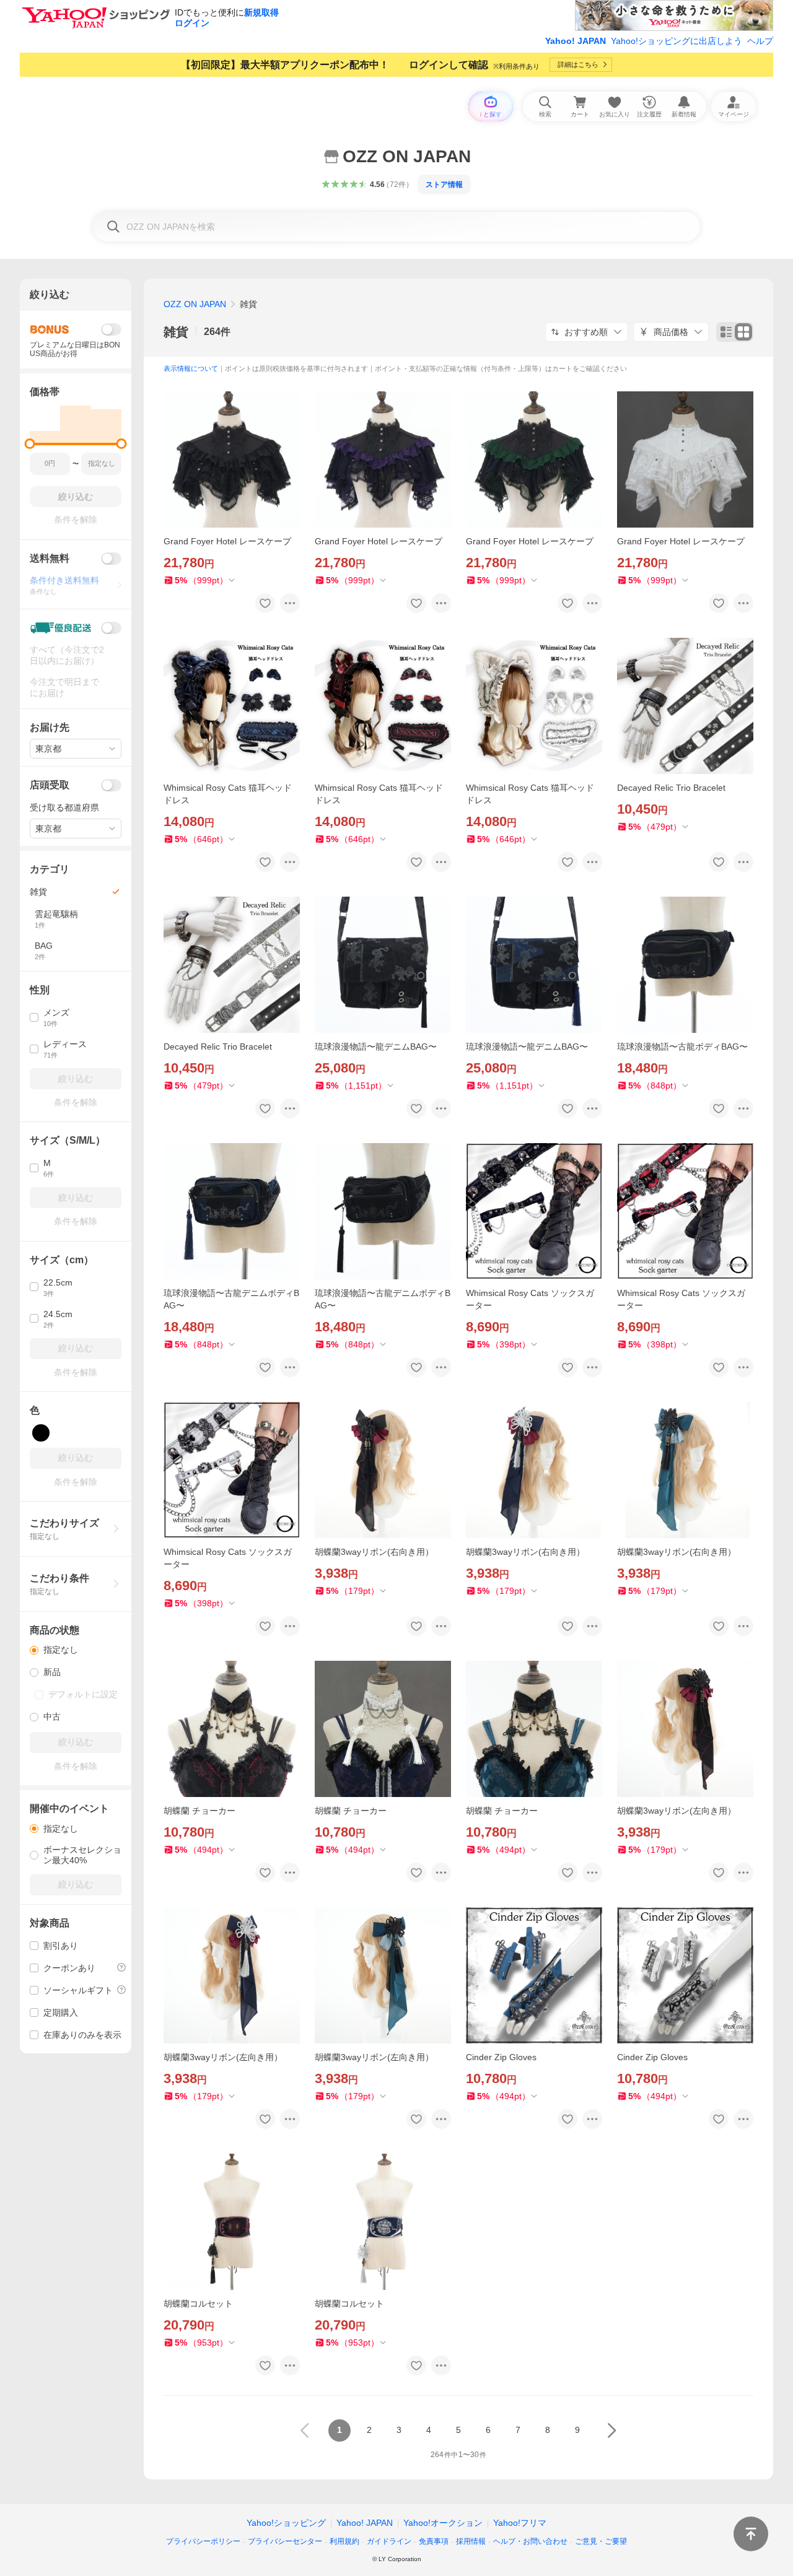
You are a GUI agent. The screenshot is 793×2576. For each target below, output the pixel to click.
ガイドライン (389, 2541)
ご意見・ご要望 (601, 2541)
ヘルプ (760, 41)
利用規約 (344, 2541)
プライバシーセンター (285, 2541)
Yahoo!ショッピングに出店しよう (677, 41)
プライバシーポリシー (203, 2541)
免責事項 (434, 2541)
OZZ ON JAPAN (195, 304)
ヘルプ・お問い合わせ (530, 2541)
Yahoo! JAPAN (576, 41)
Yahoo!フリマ (520, 2523)
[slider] (30, 444)
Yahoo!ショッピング (286, 2523)
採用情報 (471, 2541)
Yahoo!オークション (443, 2523)
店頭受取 (50, 785)
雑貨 (176, 332)
